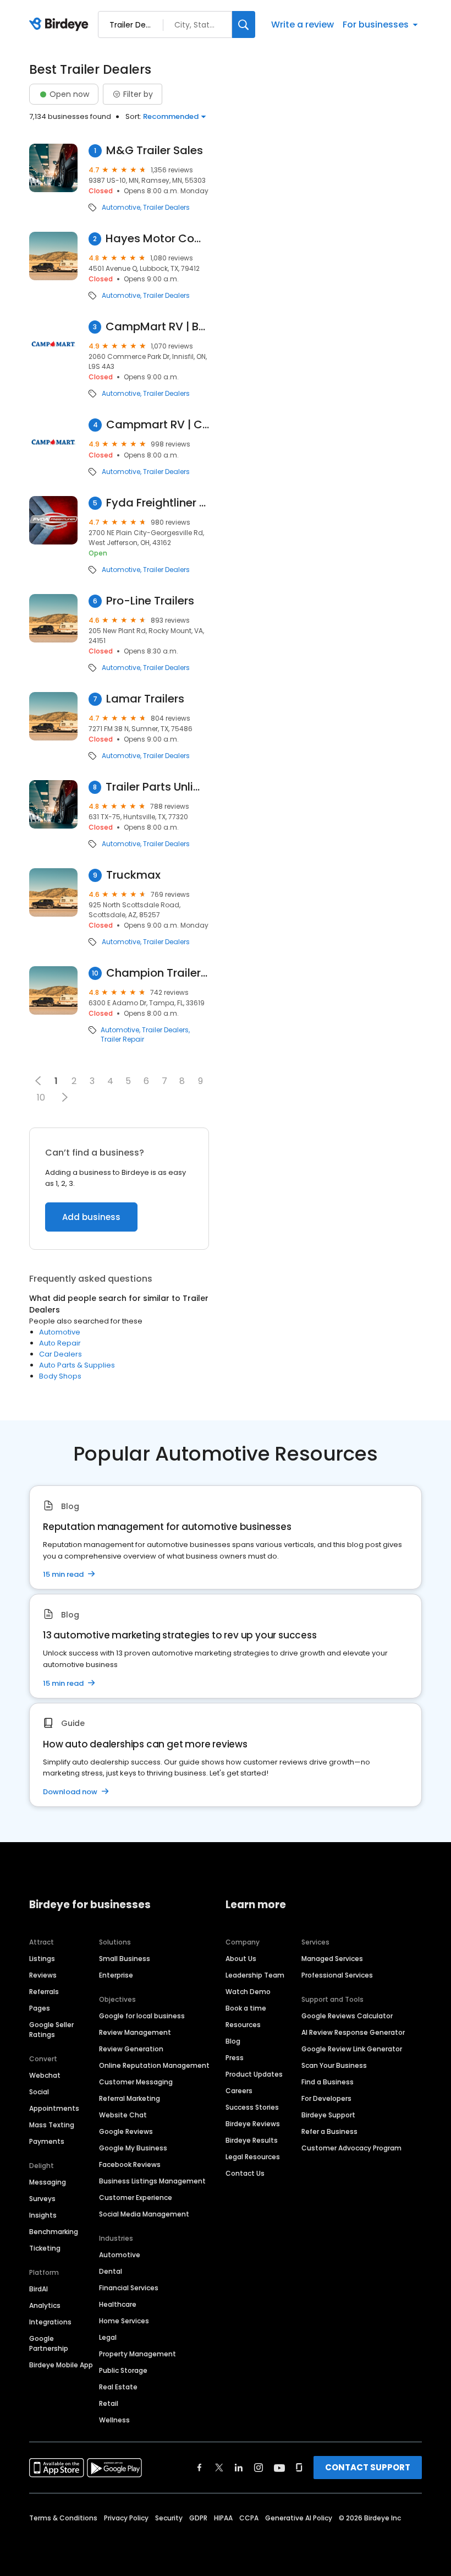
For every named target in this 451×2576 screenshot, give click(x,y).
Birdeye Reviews (253, 2124)
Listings (42, 1959)
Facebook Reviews (130, 2164)
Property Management (137, 2354)
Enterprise (116, 1975)
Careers (239, 2091)
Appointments (54, 2108)
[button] (65, 1097)
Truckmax (133, 875)
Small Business (125, 1959)
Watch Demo (248, 1992)
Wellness (114, 2420)
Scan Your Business (334, 2065)
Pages (40, 2008)
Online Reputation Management (154, 2065)
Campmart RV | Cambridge (158, 425)
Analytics (45, 2305)
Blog (233, 2041)
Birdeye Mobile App (61, 2365)
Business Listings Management (152, 2181)
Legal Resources (253, 2157)
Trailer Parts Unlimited (157, 787)
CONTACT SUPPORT (368, 2467)
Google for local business (142, 2016)
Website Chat (123, 2115)
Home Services (124, 2321)
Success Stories (252, 2107)
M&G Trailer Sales (155, 151)
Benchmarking (54, 2232)
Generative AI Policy (299, 2518)
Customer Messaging (136, 2082)
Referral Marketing (130, 2098)
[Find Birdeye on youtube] (279, 2468)
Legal (108, 2337)
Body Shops (60, 1376)
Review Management (135, 2032)
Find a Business (328, 2082)
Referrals (44, 1992)
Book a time (246, 2008)
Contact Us (245, 2173)
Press (235, 2058)
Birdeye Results (252, 2140)
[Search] (244, 24)
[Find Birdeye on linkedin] (239, 2468)
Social (39, 2092)
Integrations (50, 2322)
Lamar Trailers (145, 699)
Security (169, 2518)
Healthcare (118, 2304)
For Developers (326, 2098)
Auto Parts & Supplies (77, 1365)
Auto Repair (60, 1343)
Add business (91, 1217)
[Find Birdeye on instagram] (258, 2468)
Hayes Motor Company (157, 239)
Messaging (48, 2182)
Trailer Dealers (166, 208)
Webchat (45, 2075)
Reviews (43, 1975)
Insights (43, 2215)
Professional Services (337, 1975)
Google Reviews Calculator (347, 2016)
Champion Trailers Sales (158, 973)
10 (41, 1098)
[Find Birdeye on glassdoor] (299, 2468)
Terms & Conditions (63, 2518)
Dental (111, 2271)
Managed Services (332, 1959)
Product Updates (254, 2074)
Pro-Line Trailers (150, 601)
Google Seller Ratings (51, 2030)
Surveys (42, 2199)
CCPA (249, 2518)
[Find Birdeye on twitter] (219, 2468)
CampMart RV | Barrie (157, 327)
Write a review (302, 24)
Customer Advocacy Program (351, 2148)
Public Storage (123, 2370)
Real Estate (118, 2387)
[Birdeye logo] (61, 25)
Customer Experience (136, 2198)
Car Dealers (61, 1354)
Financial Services (129, 2288)
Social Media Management (144, 2214)
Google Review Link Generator (352, 2049)
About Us (241, 1959)
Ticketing (45, 2248)
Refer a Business (329, 2131)
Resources (243, 2025)
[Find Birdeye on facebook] (200, 2468)
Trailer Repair (122, 1039)
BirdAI (38, 2289)
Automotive (121, 208)
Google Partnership (49, 2343)
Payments (47, 2141)
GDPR (198, 2518)
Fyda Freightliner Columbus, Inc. (158, 503)
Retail (109, 2403)
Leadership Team (255, 1975)
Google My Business (133, 2148)
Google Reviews (126, 2131)
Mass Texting (52, 2125)
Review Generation (131, 2049)
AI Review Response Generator (353, 2032)
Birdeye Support (328, 2115)
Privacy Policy (126, 2518)
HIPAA (223, 2518)
